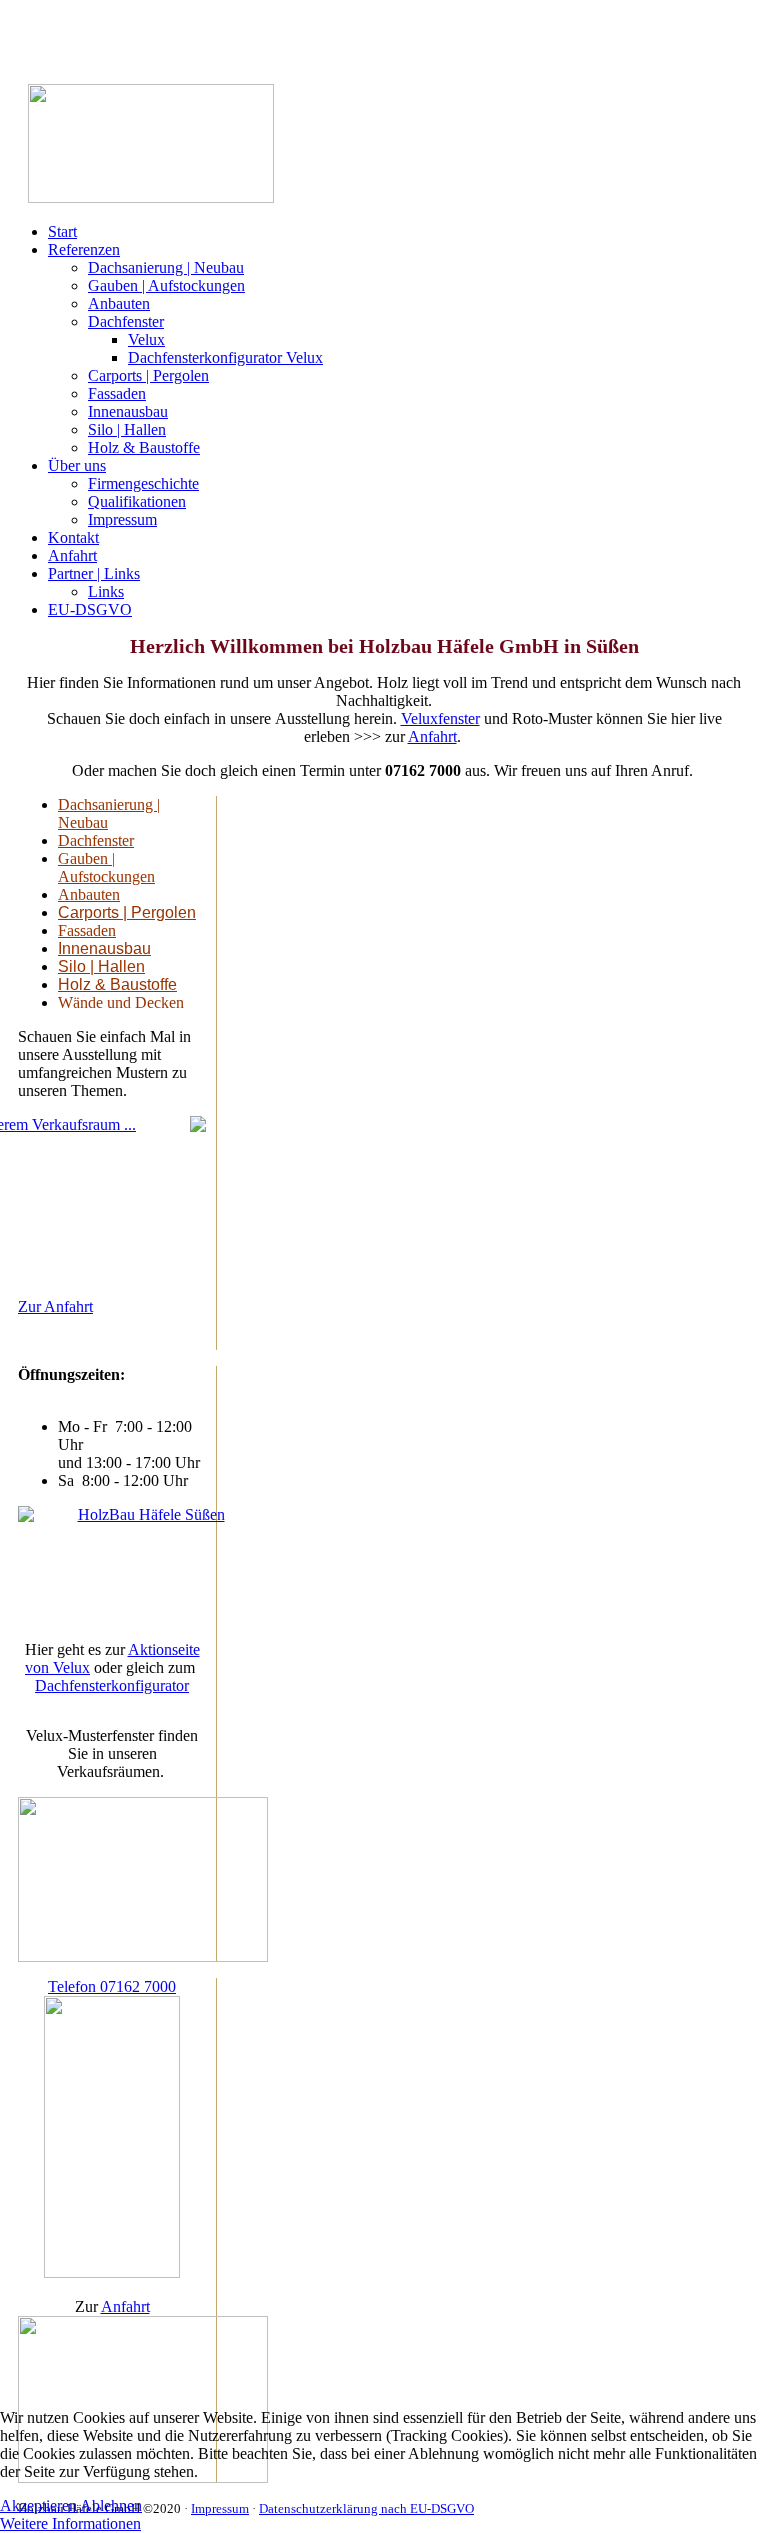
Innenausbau (128, 411)
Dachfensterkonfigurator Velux (225, 357)
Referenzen (84, 249)
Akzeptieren (38, 2505)
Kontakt (73, 537)
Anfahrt (72, 555)
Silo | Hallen (127, 429)
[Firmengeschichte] (112, 1564)
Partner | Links (94, 573)
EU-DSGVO (90, 609)
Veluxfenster (440, 718)
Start (62, 231)
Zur (31, 1306)
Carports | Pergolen (148, 375)
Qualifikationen (137, 501)
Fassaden (117, 393)
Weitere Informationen (70, 2523)
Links (106, 591)
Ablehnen (111, 2505)
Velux (146, 339)
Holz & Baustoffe (144, 447)
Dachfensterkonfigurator (112, 1685)
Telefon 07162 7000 (112, 1986)
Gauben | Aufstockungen (166, 285)
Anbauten (119, 303)
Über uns (77, 465)
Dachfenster (126, 321)
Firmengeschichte (143, 483)
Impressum (122, 519)
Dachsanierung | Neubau (166, 267)
